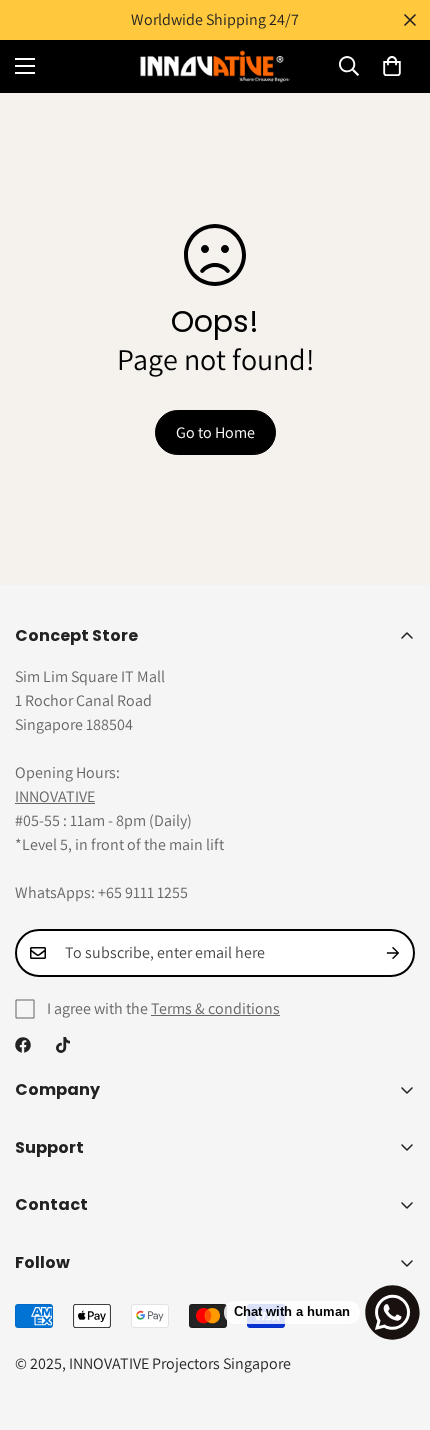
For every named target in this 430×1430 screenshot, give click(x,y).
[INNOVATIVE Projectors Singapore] (215, 66)
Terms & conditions (215, 1008)
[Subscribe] (393, 953)
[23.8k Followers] (63, 1045)
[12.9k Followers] (23, 1045)
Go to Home (215, 432)
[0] (392, 66)
